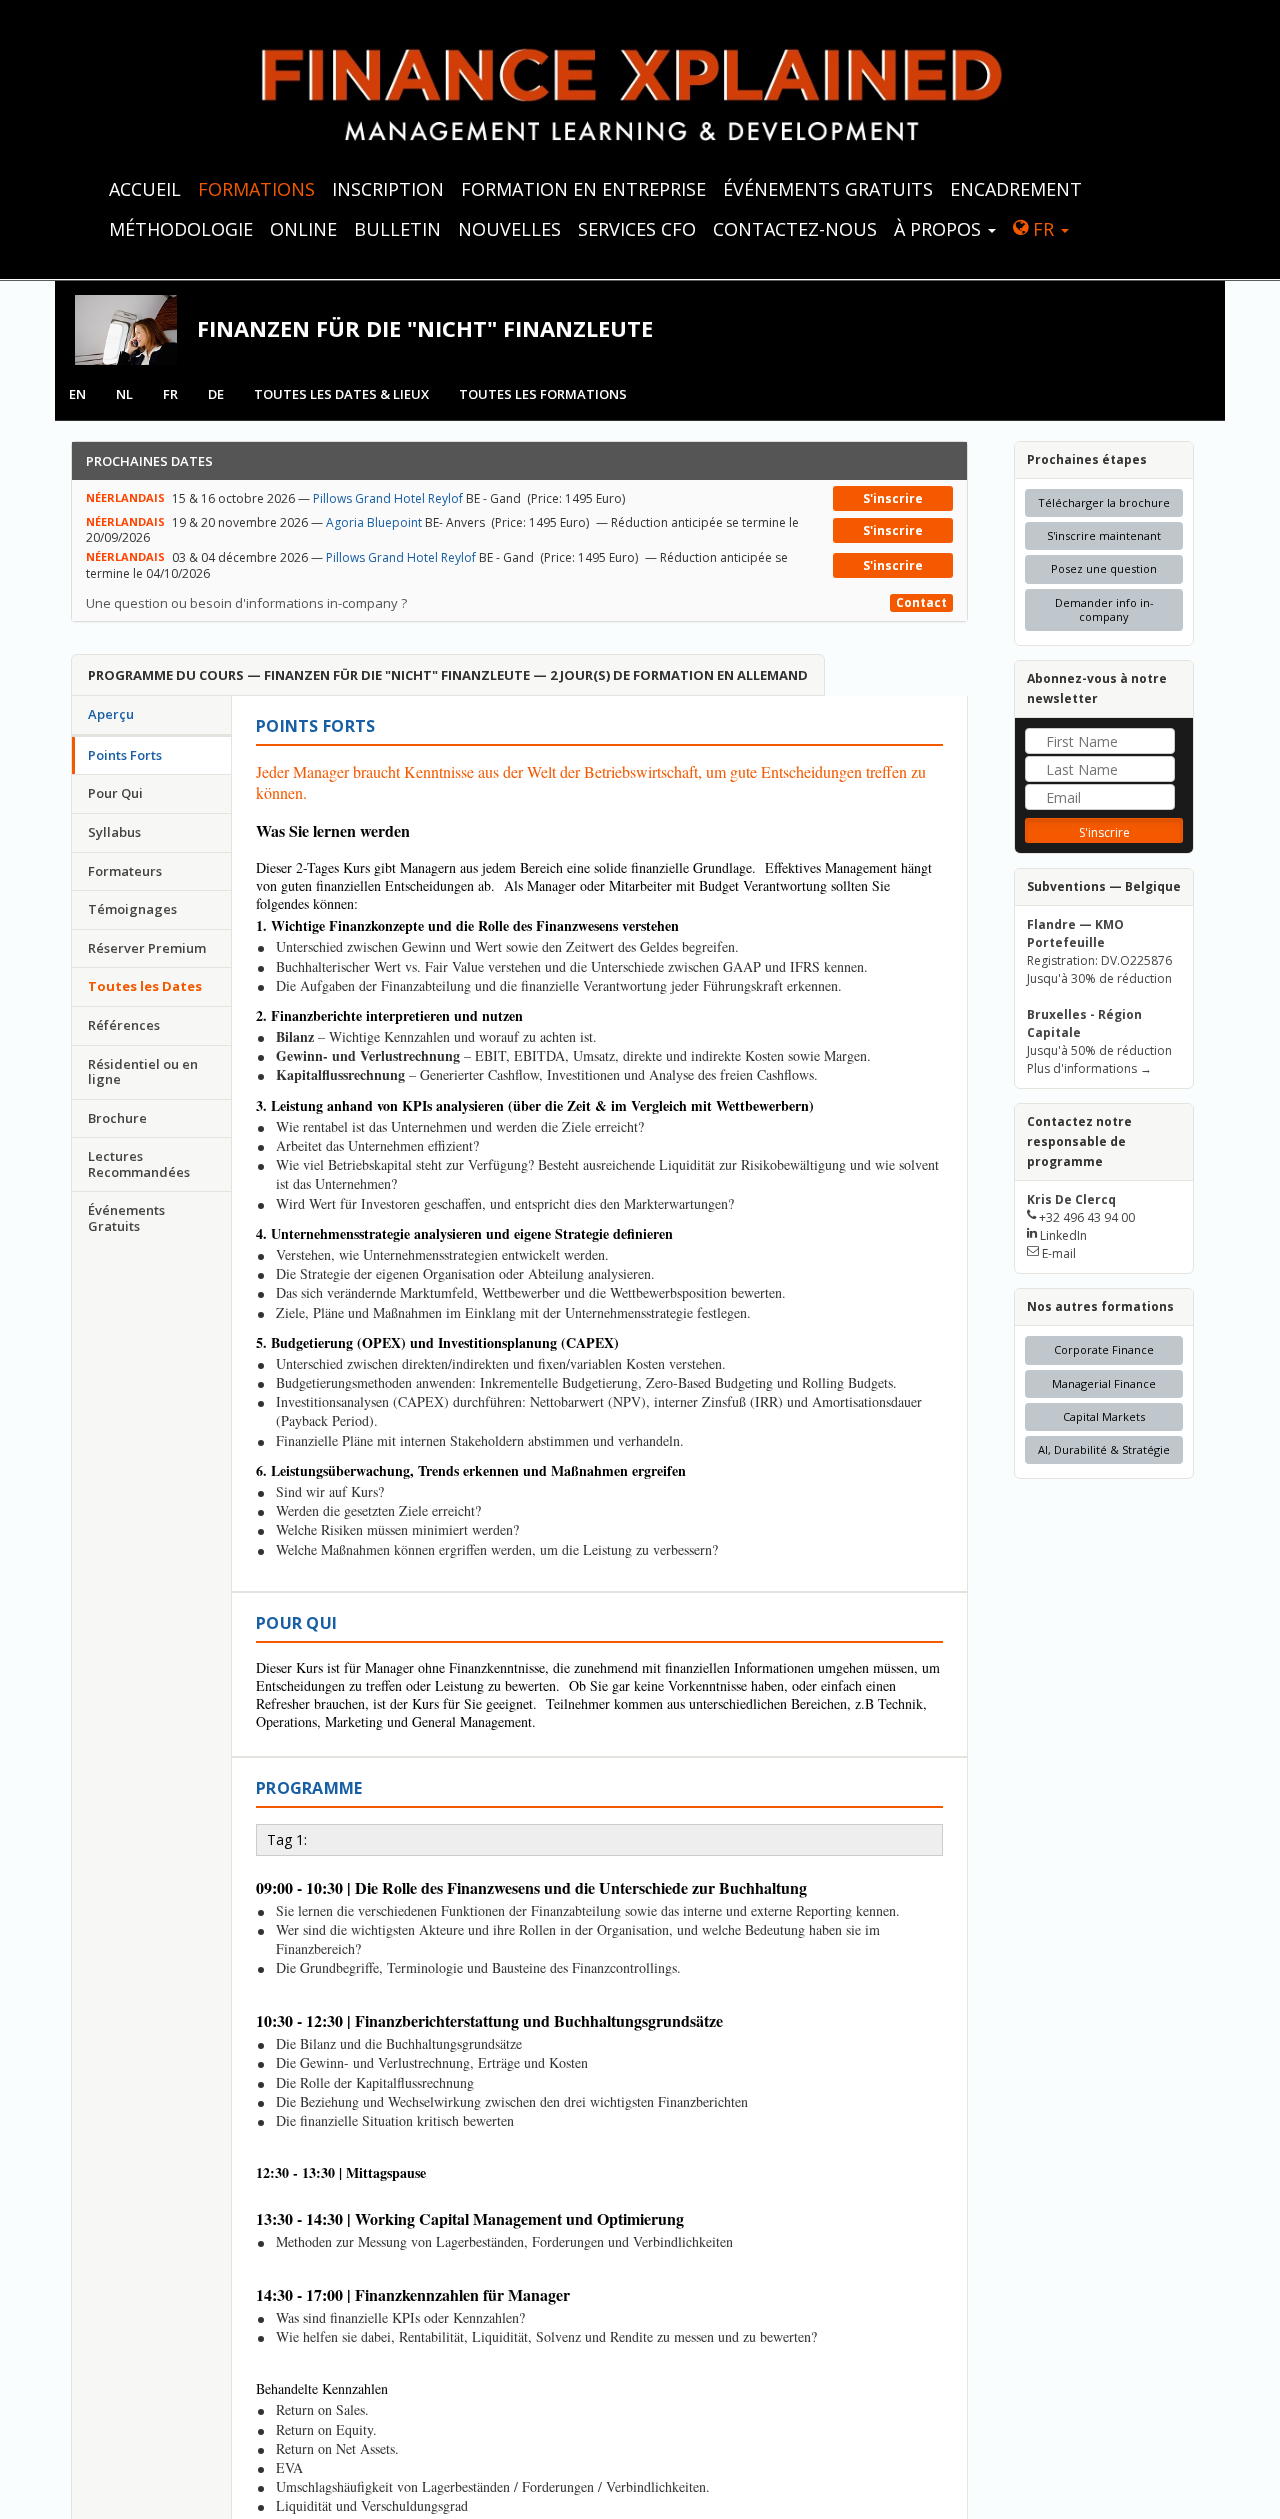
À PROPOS (940, 229)
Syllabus (114, 832)
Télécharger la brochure (1104, 502)
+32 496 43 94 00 (1087, 1217)
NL (124, 394)
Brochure (117, 1118)
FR (1043, 229)
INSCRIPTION (388, 189)
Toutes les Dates (145, 986)
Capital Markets (1104, 1416)
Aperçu (111, 714)
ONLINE (303, 229)
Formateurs (125, 871)
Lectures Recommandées (139, 1164)
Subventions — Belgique (1104, 886)
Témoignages (132, 909)
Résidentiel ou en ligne (143, 1072)
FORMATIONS (256, 189)
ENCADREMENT (1016, 189)
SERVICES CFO (637, 229)
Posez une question (1104, 568)
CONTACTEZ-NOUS (795, 229)
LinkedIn (1063, 1235)
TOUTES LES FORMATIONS (543, 394)
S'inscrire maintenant (1104, 535)
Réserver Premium (147, 948)
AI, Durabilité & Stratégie (1104, 1449)
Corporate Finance (1104, 1349)
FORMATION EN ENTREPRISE (583, 189)
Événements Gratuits (126, 1218)
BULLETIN (397, 229)
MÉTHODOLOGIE (181, 229)
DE (216, 394)
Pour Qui (115, 793)
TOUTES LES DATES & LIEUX (341, 394)
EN (77, 394)
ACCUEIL (145, 189)
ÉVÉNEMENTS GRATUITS (828, 189)
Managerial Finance (1104, 1383)
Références (124, 1025)
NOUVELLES (509, 229)
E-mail (1059, 1253)
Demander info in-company (1104, 609)
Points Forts (125, 755)
